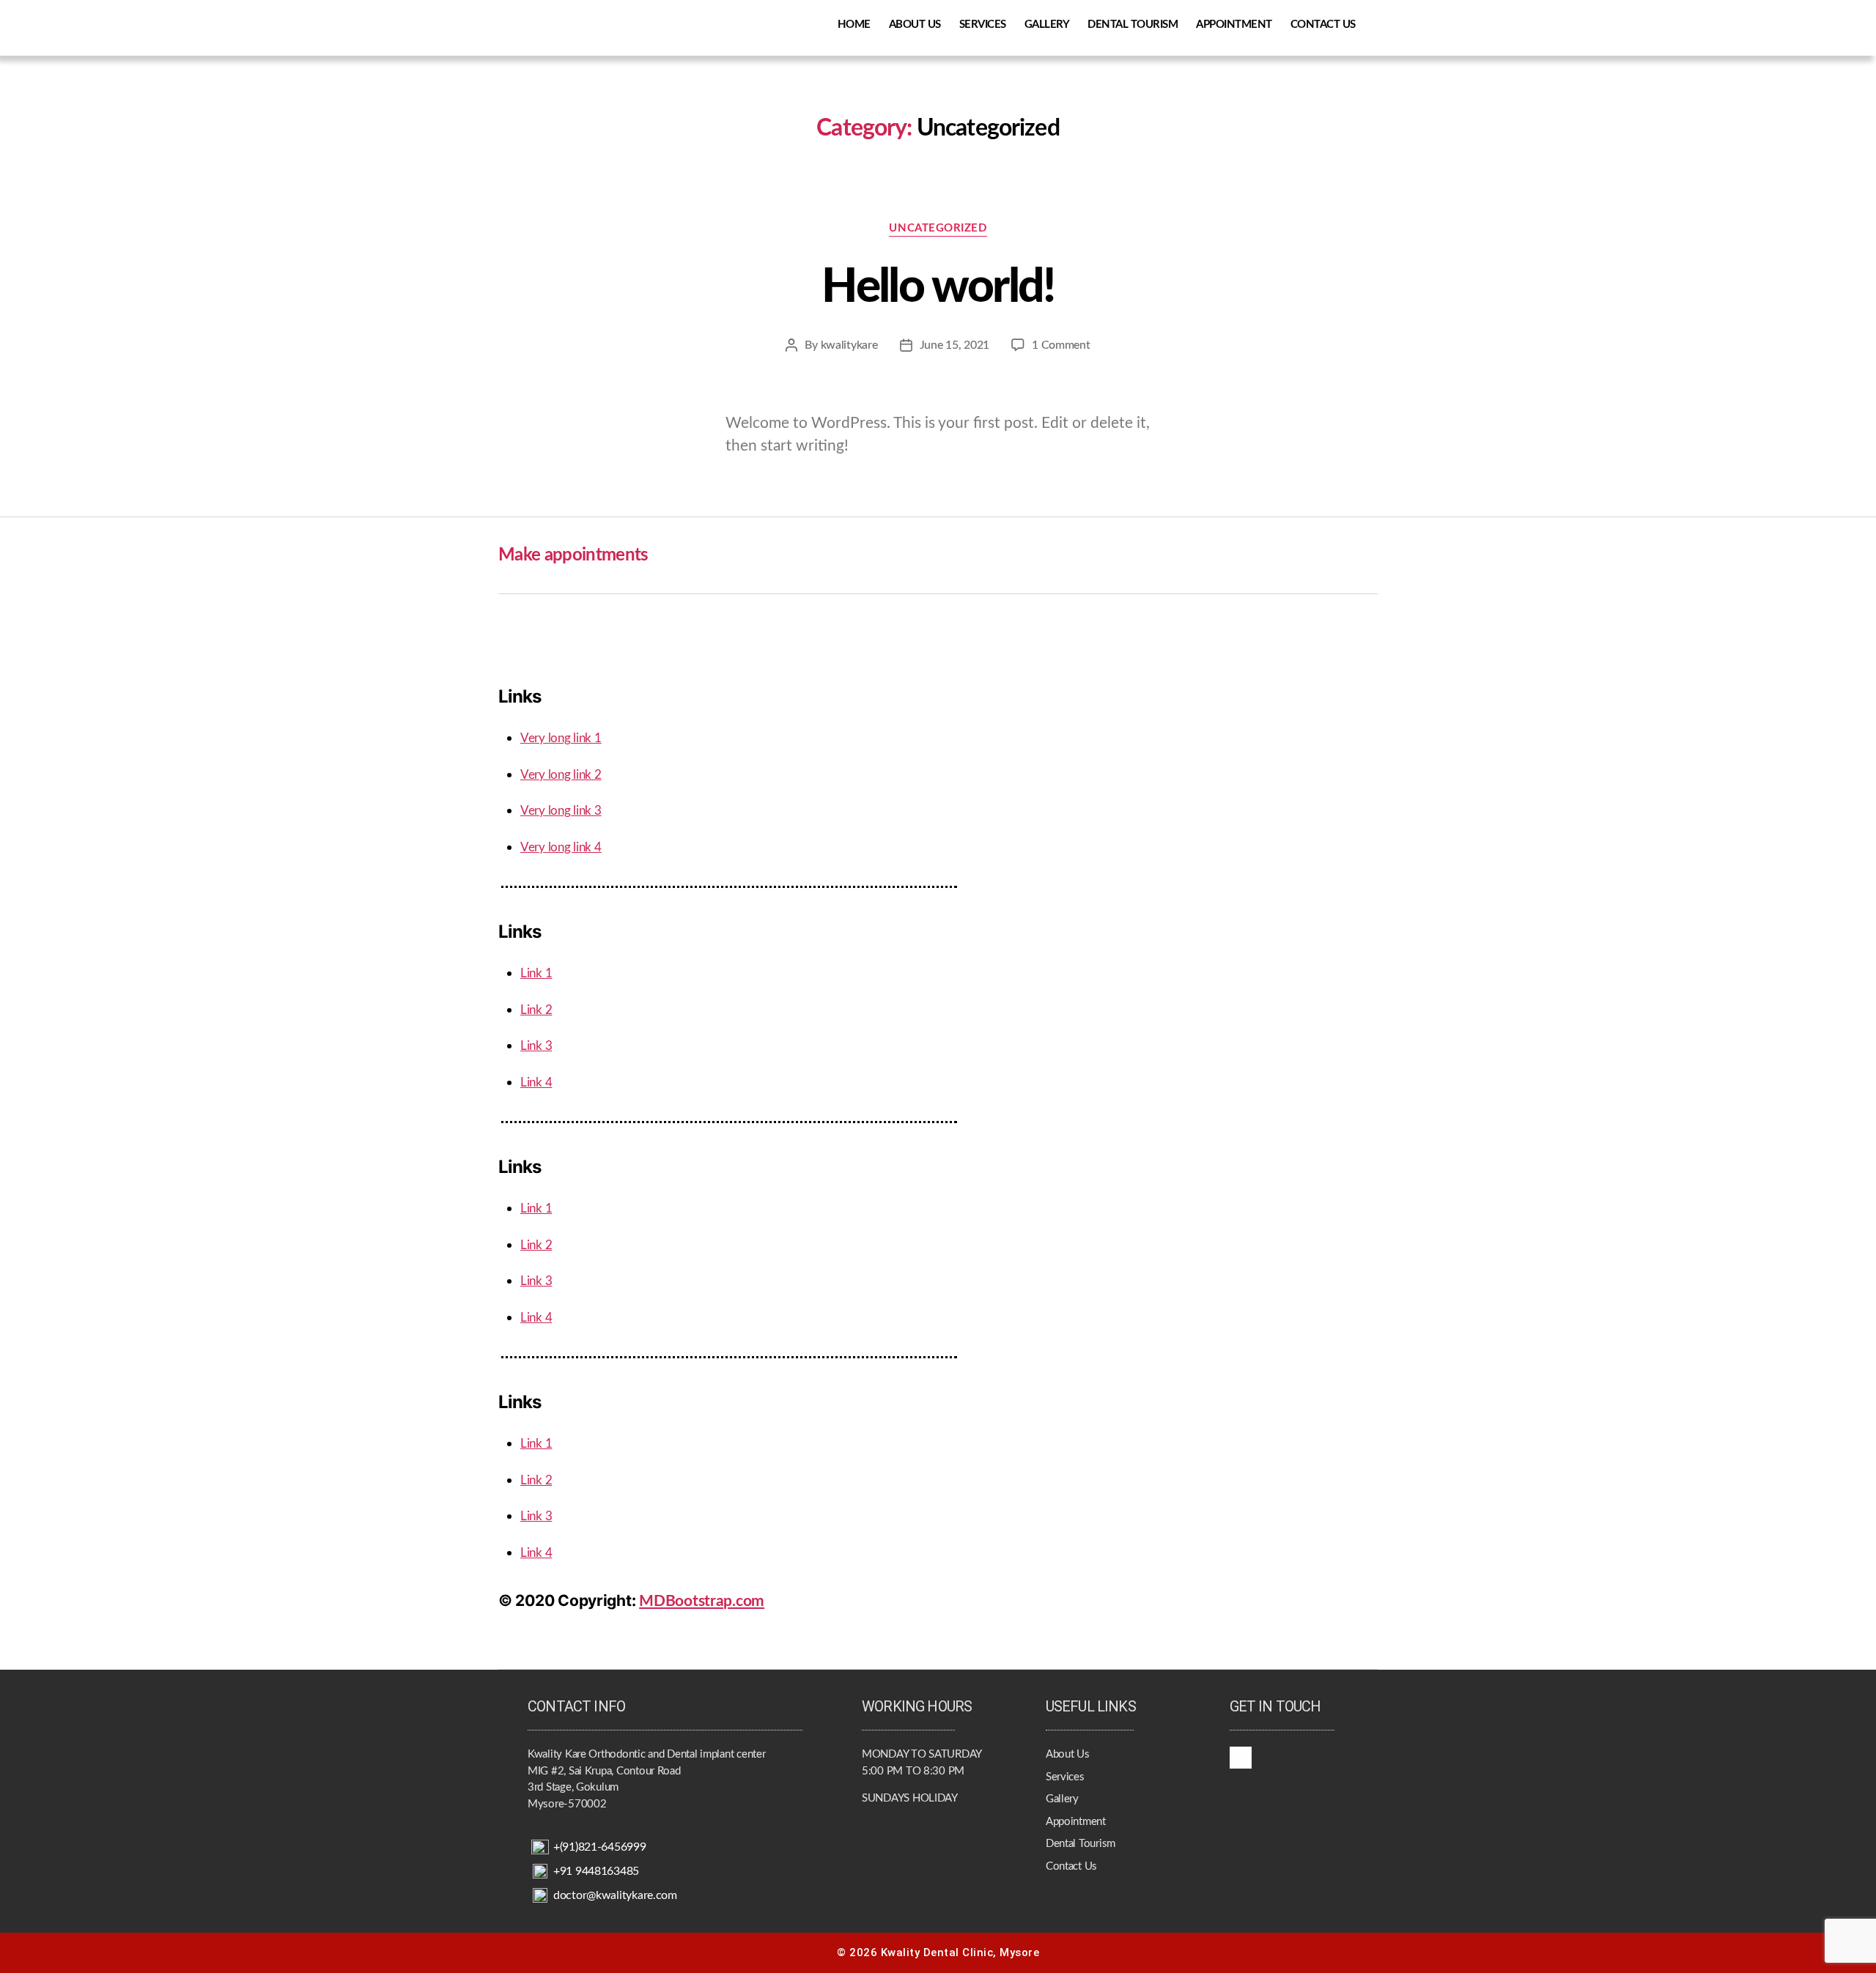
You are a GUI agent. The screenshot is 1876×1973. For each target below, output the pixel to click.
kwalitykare (849, 345)
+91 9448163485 (596, 1871)
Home (854, 25)
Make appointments (573, 555)
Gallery (1047, 25)
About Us (915, 25)
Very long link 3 (561, 811)
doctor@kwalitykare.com (615, 1895)
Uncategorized (938, 228)
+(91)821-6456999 (600, 1847)
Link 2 (536, 1010)
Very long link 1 (561, 738)
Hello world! (938, 287)
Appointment (1234, 25)
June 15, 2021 (955, 345)
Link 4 (536, 1082)
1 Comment (1061, 345)
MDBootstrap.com (702, 1601)
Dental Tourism (1133, 25)
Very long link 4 (561, 847)
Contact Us (1323, 25)
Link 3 (536, 1046)
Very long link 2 (561, 775)
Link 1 (536, 973)
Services (983, 25)
